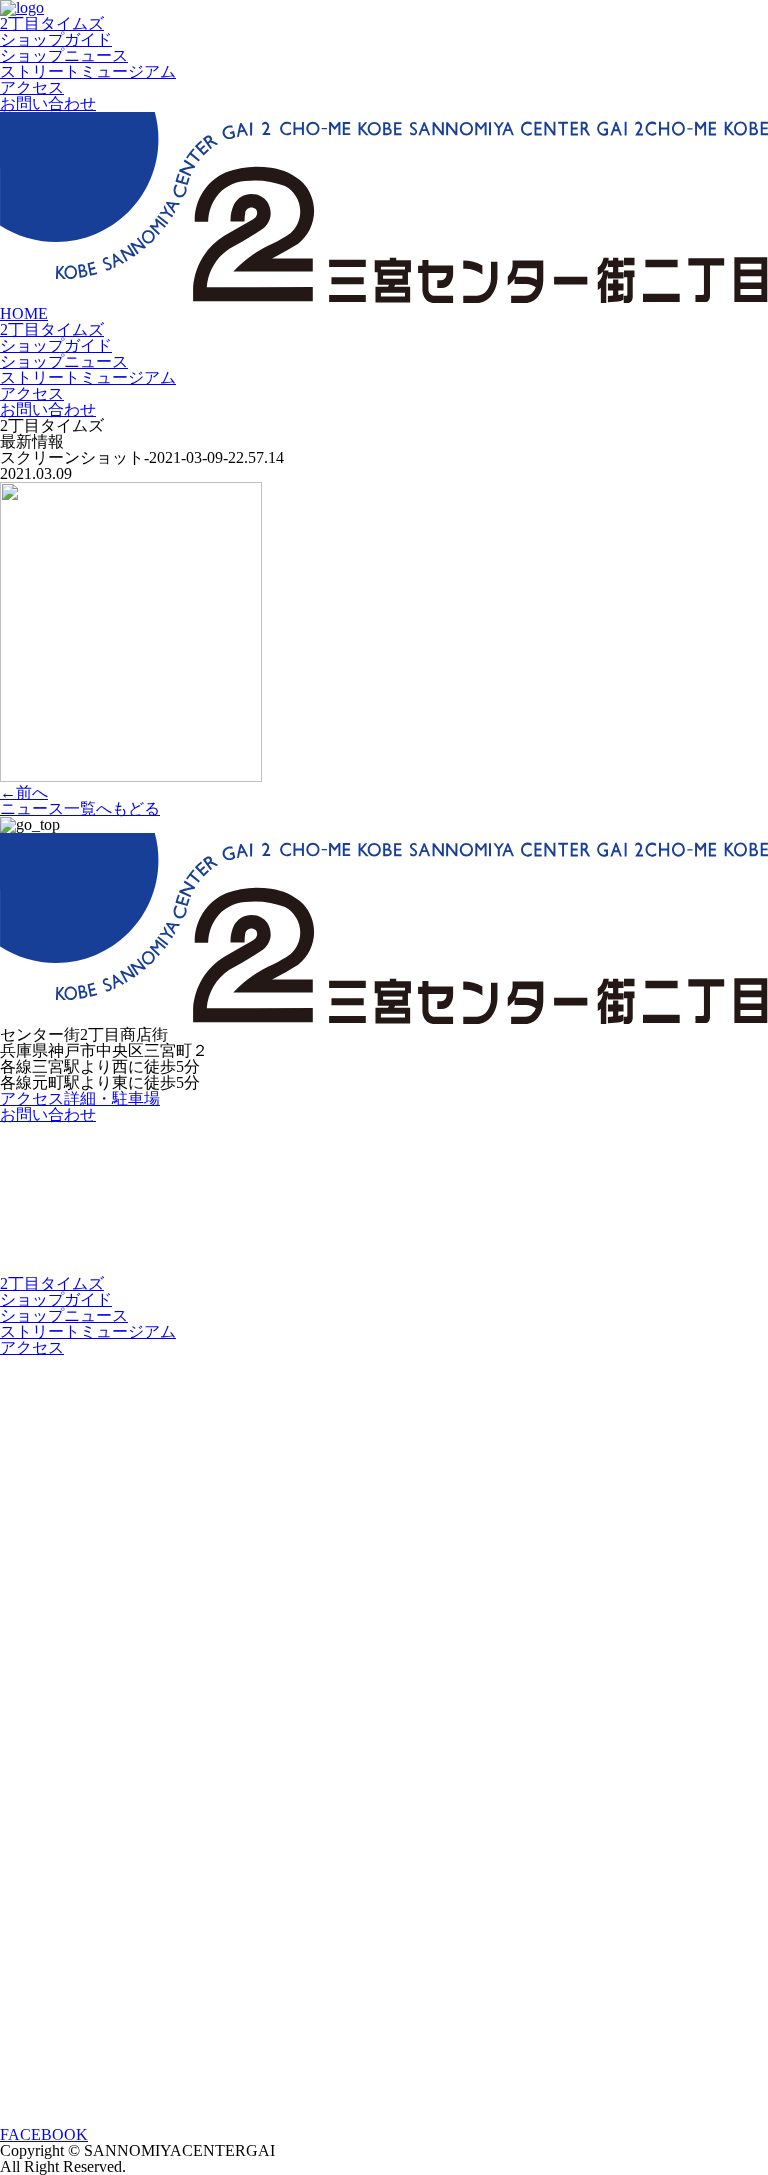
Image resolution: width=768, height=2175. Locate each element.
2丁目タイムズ (52, 23)
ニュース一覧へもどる (80, 808)
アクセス (32, 87)
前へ (24, 792)
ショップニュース (64, 55)
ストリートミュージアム (88, 71)
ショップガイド (56, 39)
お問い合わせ (48, 103)
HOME (24, 313)
